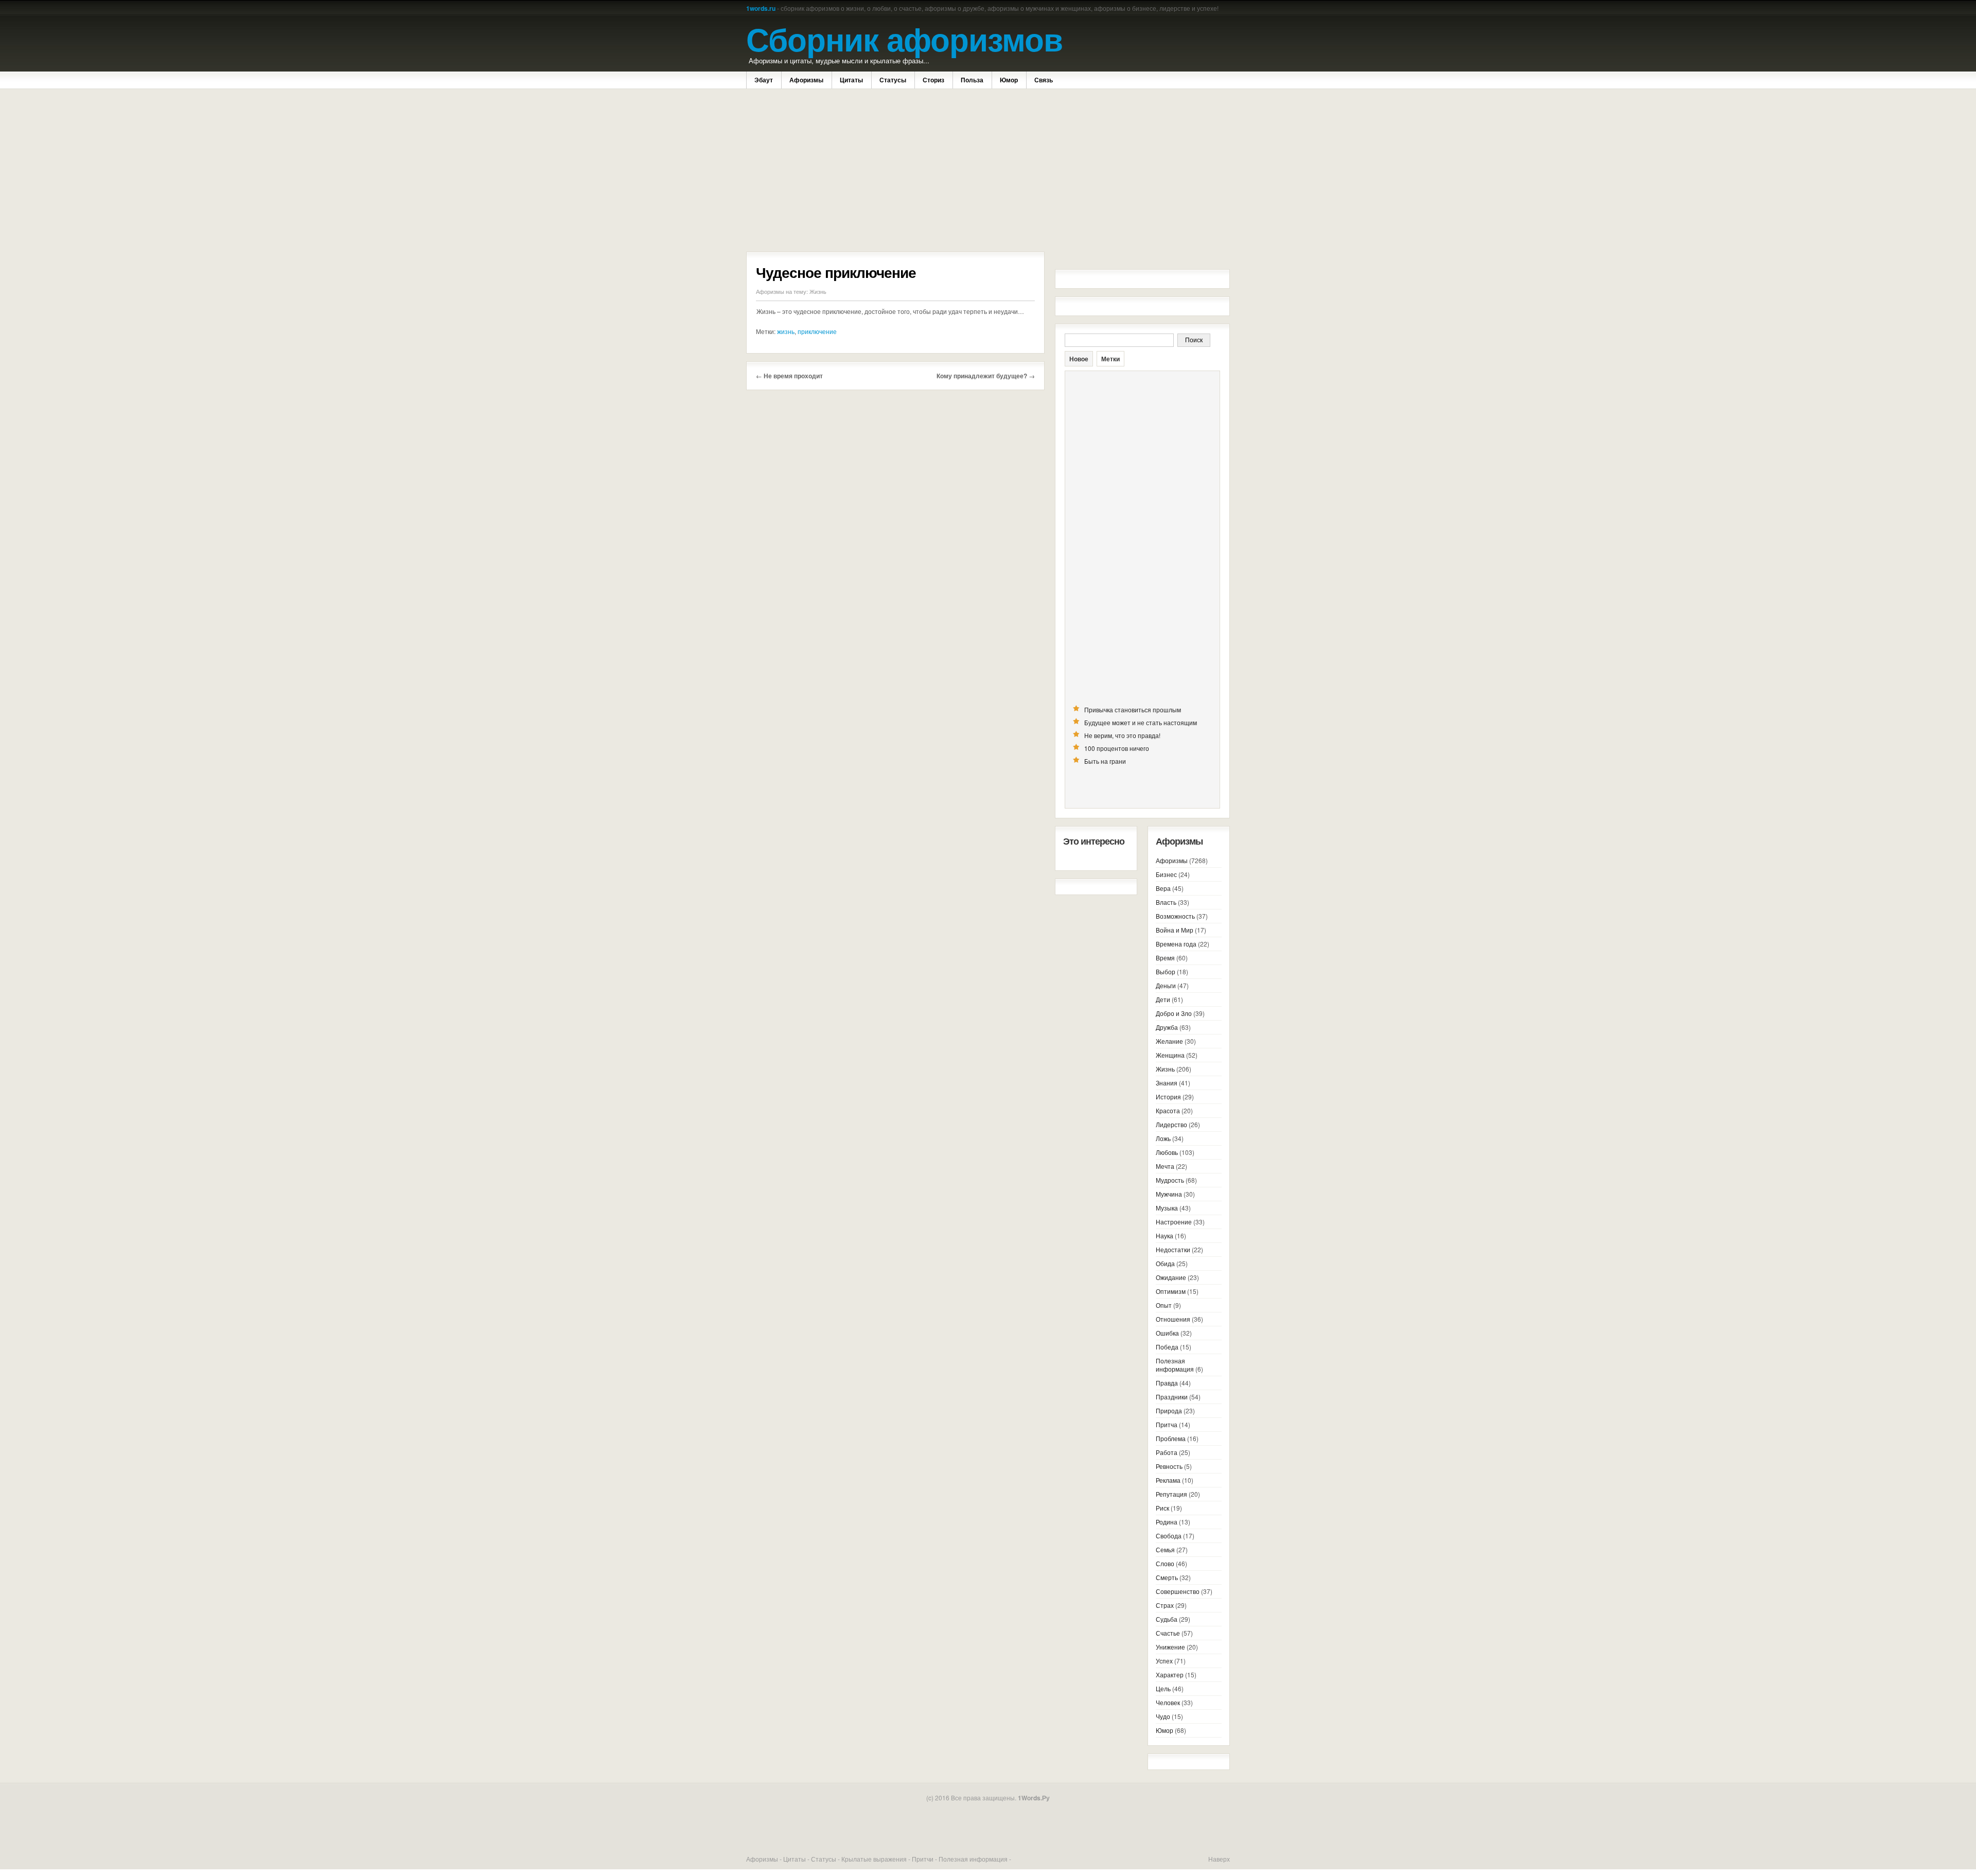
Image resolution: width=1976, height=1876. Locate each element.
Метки (1110, 359)
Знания (1167, 1083)
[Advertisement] (895, 171)
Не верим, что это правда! (1122, 735)
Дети (1163, 999)
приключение (817, 331)
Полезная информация (1175, 1365)
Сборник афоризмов (904, 38)
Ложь (1163, 1138)
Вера (1163, 888)
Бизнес (1166, 874)
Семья (1165, 1549)
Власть (1166, 902)
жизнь (786, 331)
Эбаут (764, 80)
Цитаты (851, 80)
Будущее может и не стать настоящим (1141, 722)
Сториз (933, 80)
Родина (1167, 1522)
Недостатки (1173, 1249)
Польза (972, 80)
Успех (1164, 1661)
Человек (1168, 1702)
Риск (1162, 1508)
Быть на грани (1105, 761)
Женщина (1170, 1055)
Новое (1079, 359)
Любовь (1167, 1152)
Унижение (1170, 1647)
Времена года (1176, 944)
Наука (1165, 1235)
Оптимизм (1171, 1291)
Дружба (1167, 1027)
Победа (1167, 1347)
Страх (1165, 1605)
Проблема (1171, 1438)
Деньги (1166, 985)
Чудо (1163, 1716)
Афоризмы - (765, 1859)
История (1168, 1097)
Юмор (1009, 80)
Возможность (1175, 916)
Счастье (1168, 1633)
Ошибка (1167, 1333)
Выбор (1166, 971)
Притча (1167, 1424)
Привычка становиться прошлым (1133, 709)
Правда (1167, 1383)
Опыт (1164, 1305)
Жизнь (818, 291)
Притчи (923, 1859)
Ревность (1169, 1466)
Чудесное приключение (836, 272)
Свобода (1169, 1536)
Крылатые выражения (874, 1859)
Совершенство (1178, 1591)
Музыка (1167, 1208)
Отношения (1173, 1319)
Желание (1169, 1041)
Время (1165, 958)
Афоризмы (806, 80)
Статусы (893, 80)
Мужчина (1169, 1194)
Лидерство (1171, 1124)
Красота (1168, 1110)
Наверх (1219, 1859)
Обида (1165, 1263)
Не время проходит (793, 376)
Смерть (1167, 1577)
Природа (1169, 1410)
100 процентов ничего (1117, 748)
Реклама (1168, 1480)
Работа (1167, 1452)
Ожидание (1171, 1277)
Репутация (1171, 1494)
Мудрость (1170, 1180)
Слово (1165, 1563)
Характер (1170, 1675)
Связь (1044, 80)
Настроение (1174, 1222)
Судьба (1167, 1619)
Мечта (1165, 1166)
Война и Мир (1175, 930)
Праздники (1172, 1397)
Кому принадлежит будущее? (982, 376)
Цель (1163, 1688)
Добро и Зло (1174, 1013)
